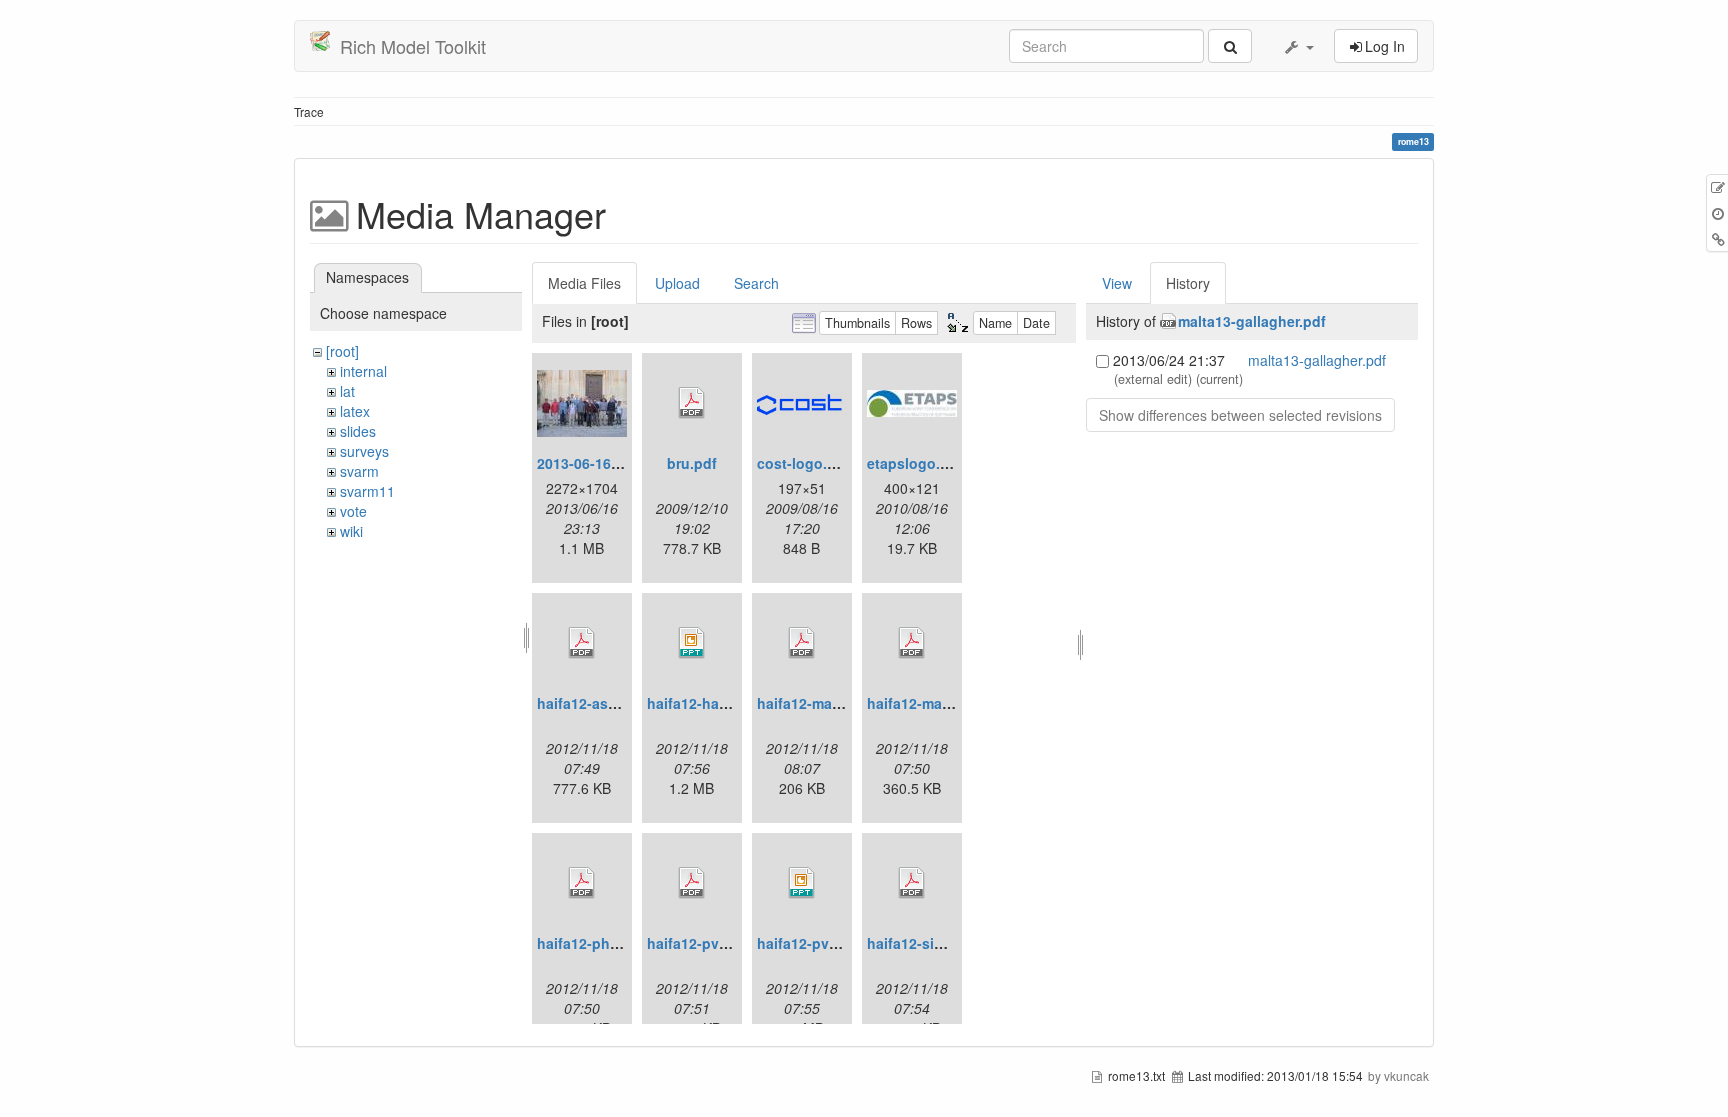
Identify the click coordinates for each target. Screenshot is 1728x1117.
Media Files (584, 283)
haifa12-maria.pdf (816, 703)
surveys (364, 451)
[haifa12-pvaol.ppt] (802, 883)
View (1117, 283)
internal (363, 371)
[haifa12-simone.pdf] (912, 883)
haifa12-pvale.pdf (706, 943)
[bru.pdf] (692, 403)
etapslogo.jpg (914, 463)
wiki (351, 531)
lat (347, 391)
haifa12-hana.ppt (705, 703)
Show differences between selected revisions (1240, 415)
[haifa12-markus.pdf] (912, 643)
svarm (359, 471)
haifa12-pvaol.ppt (817, 943)
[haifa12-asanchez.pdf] (582, 643)
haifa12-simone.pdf (933, 943)
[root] (342, 351)
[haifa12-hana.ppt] (692, 643)
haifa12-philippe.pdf (606, 943)
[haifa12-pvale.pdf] (692, 883)
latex (355, 411)
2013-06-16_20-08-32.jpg (620, 463)
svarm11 (367, 491)
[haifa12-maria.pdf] (802, 643)
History (1188, 283)
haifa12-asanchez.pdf (610, 703)
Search (756, 283)
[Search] (1230, 46)
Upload (677, 283)
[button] (1298, 46)
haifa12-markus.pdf (933, 703)
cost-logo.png (805, 463)
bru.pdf (692, 463)
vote (353, 511)
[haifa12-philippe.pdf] (582, 883)
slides (358, 431)
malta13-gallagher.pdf (1252, 321)
